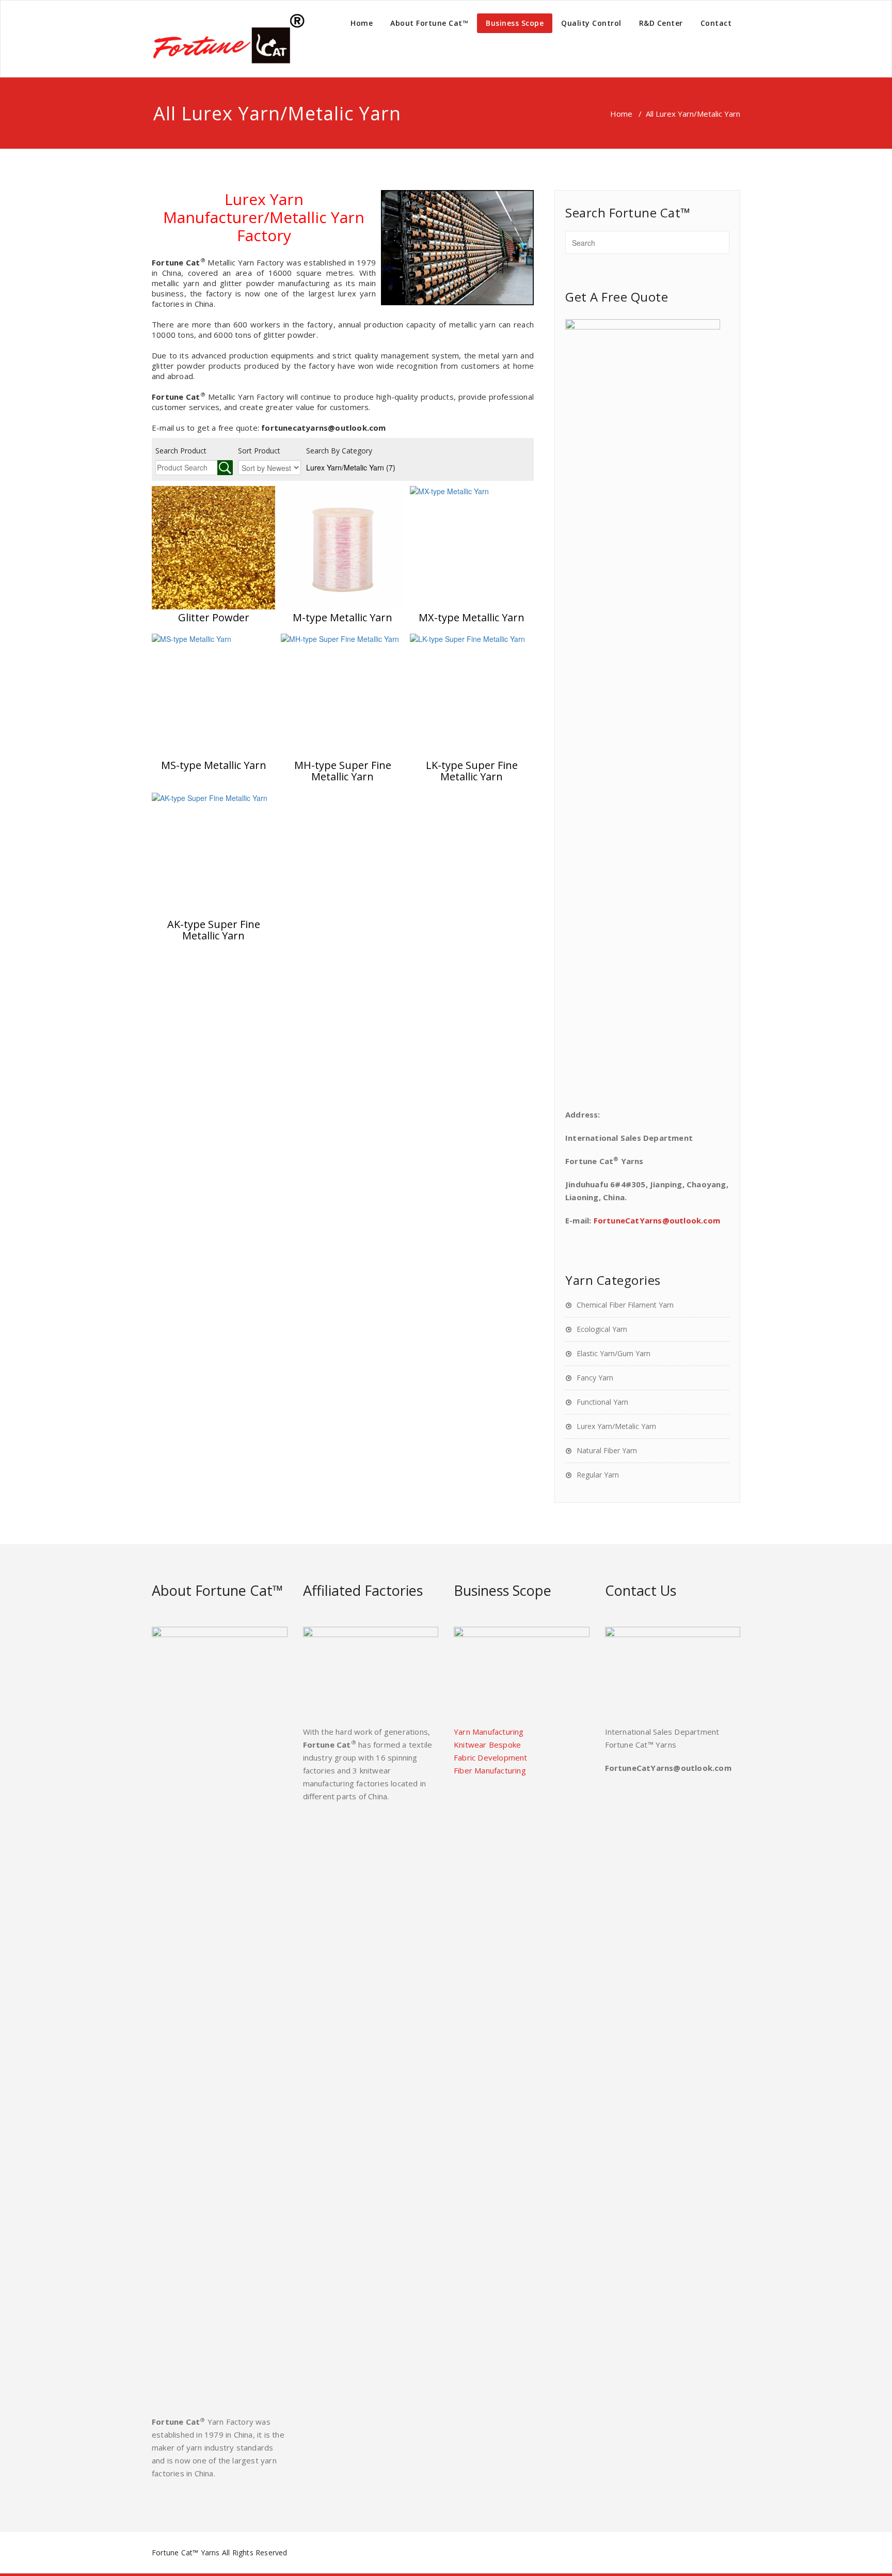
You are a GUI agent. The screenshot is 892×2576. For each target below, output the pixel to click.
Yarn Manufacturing (489, 1732)
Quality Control (591, 23)
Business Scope (515, 23)
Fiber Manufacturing (490, 1770)
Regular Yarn (598, 1475)
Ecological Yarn (602, 1329)
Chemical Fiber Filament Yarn (625, 1305)
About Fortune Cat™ (429, 23)
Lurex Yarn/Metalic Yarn (351, 467)
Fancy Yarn (595, 1378)
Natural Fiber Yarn (607, 1450)
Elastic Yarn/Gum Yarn (614, 1353)
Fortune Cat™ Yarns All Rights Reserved (220, 2553)
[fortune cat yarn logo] (229, 39)
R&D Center (661, 23)
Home (362, 23)
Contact (716, 23)
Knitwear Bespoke (487, 1745)
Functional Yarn (602, 1402)
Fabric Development (491, 1757)
